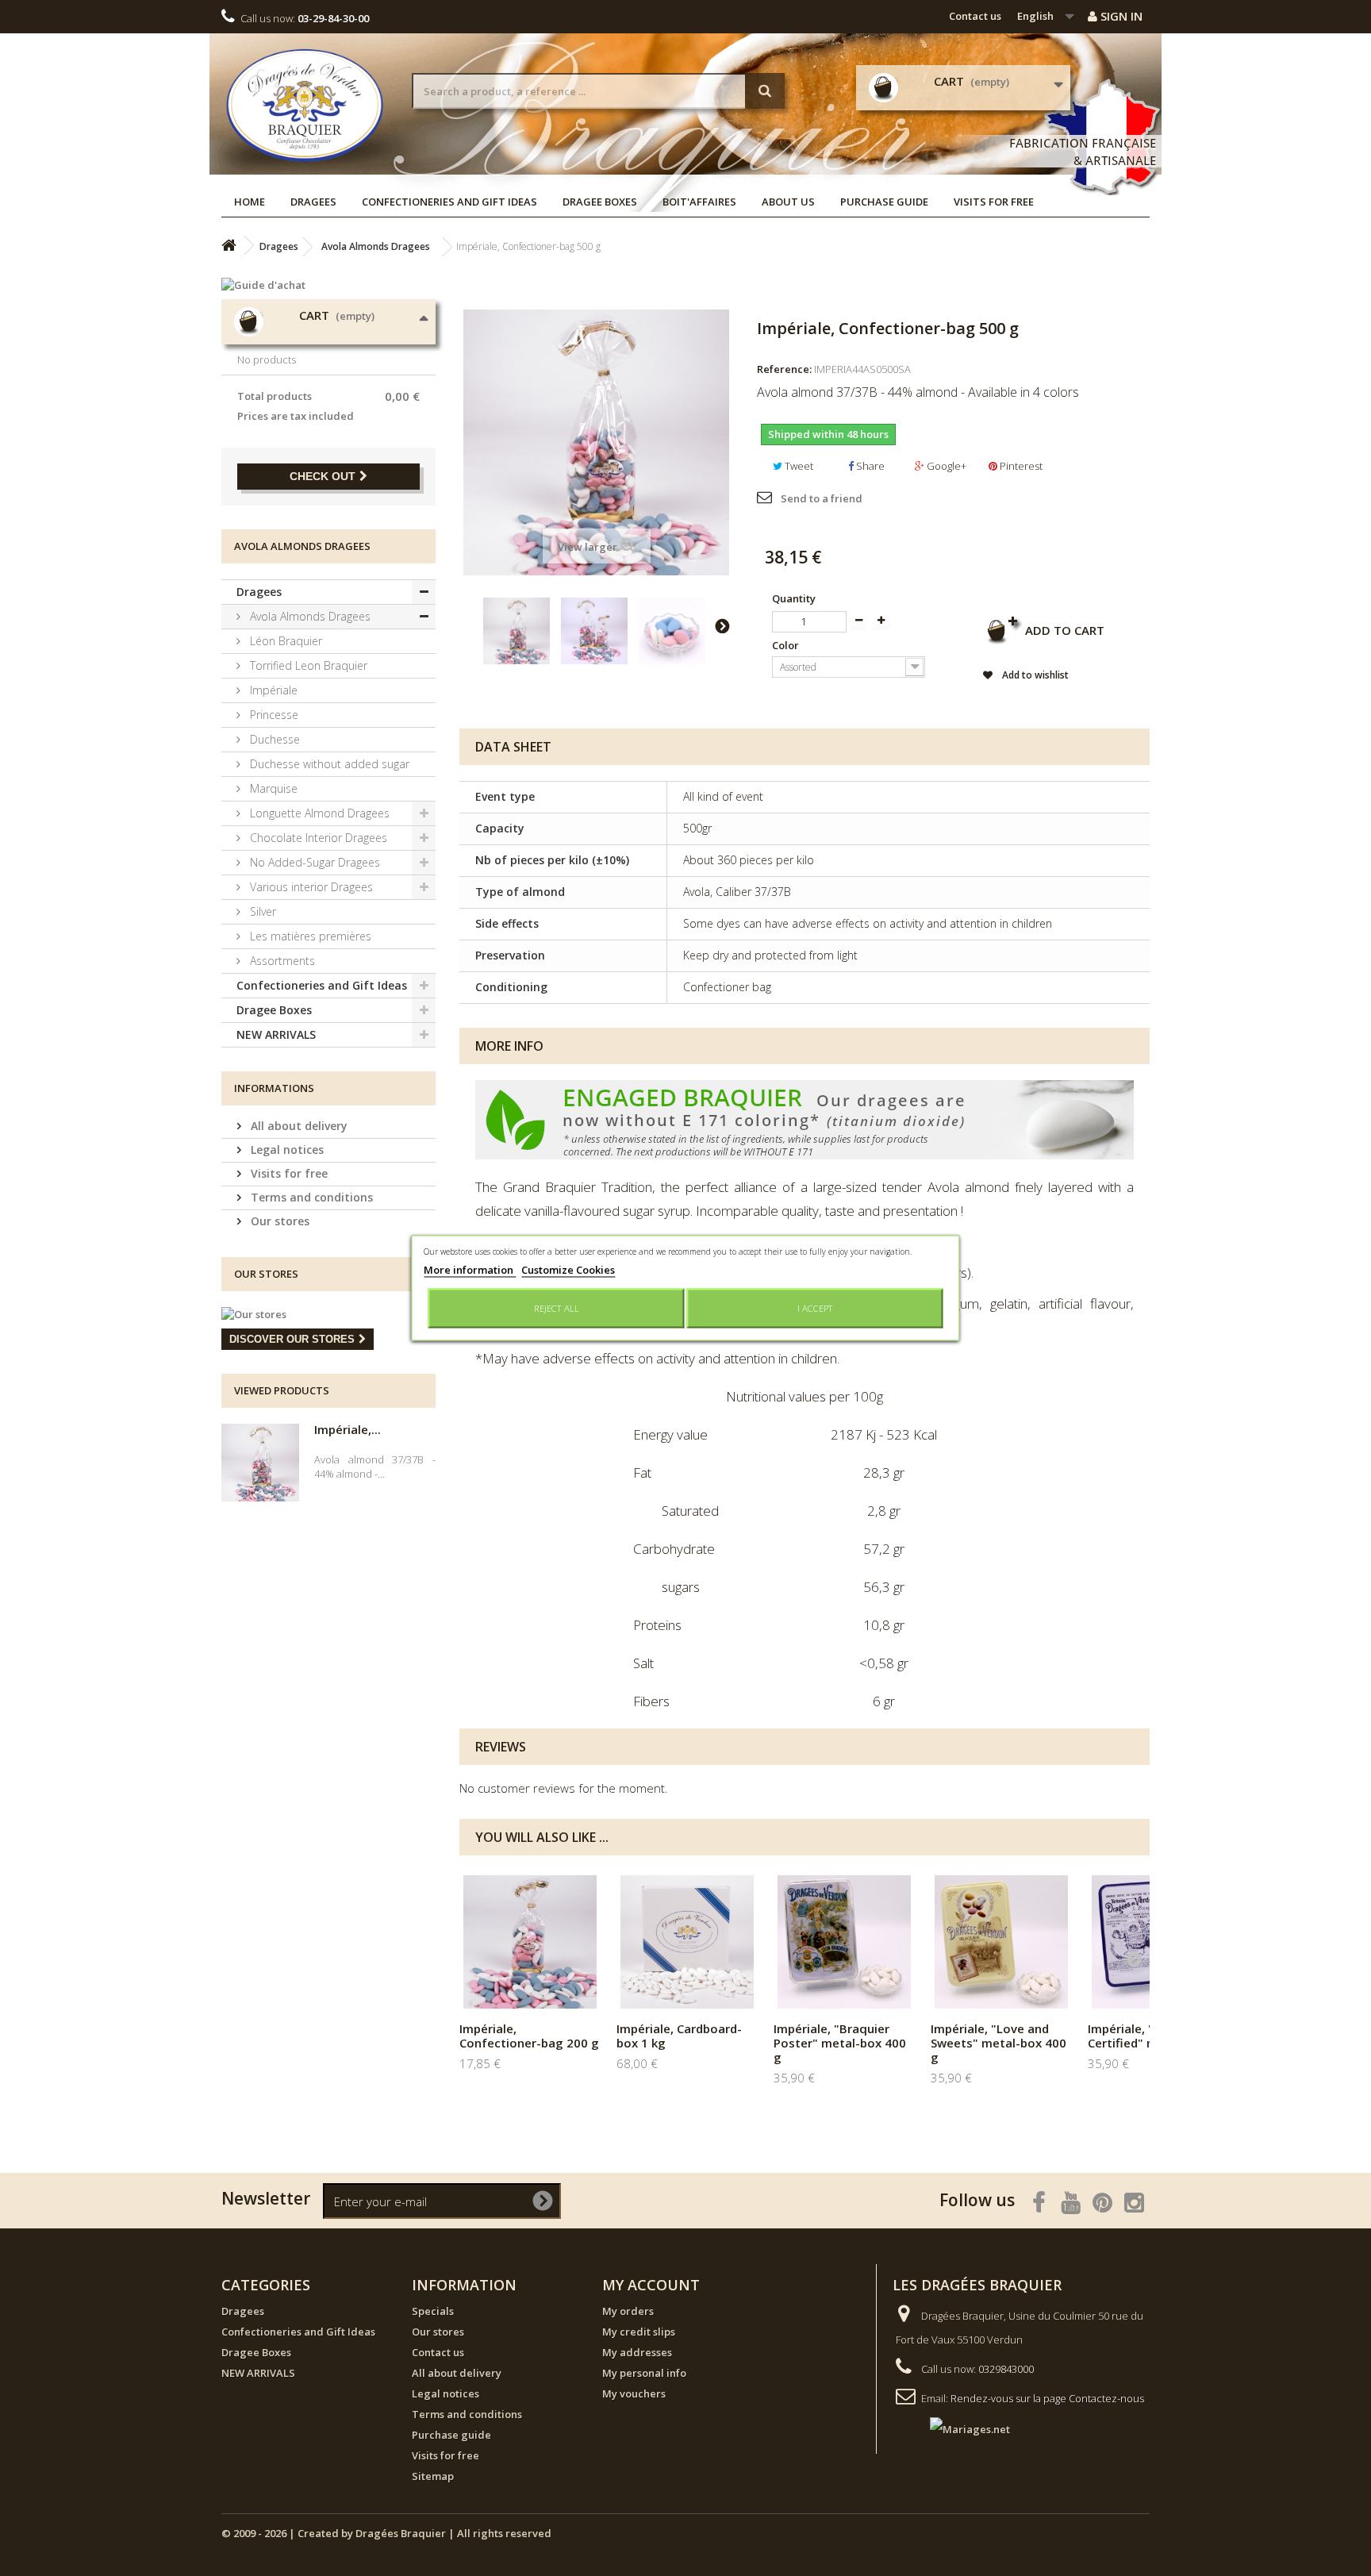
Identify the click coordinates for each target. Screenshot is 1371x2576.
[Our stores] (328, 1314)
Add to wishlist (1034, 675)
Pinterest (1020, 466)
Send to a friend (822, 498)
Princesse (273, 715)
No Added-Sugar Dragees (313, 862)
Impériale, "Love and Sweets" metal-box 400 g (998, 2043)
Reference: (784, 369)
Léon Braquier (284, 641)
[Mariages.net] (954, 2428)
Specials (433, 2311)
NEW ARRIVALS (276, 1034)
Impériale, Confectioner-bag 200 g (529, 2036)
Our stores (278, 1221)
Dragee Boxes (600, 202)
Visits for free (994, 202)
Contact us (975, 16)
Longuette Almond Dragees (318, 813)
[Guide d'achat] (328, 285)
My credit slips (639, 2332)
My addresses (637, 2352)
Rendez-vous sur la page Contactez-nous (1047, 2398)
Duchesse (273, 739)
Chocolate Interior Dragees (317, 838)
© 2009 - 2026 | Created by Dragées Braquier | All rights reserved (386, 2533)
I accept (815, 1308)
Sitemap (433, 2476)
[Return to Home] (228, 246)
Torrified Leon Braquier (307, 665)
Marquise (272, 788)
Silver (261, 911)
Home (250, 202)
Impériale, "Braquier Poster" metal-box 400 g (840, 2043)
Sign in (1120, 16)
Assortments (281, 961)
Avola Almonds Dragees (309, 616)
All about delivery (298, 1126)
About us (788, 202)
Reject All (557, 1308)
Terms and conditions (310, 1197)
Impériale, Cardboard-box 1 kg (679, 2036)
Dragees (313, 202)
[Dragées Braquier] (305, 105)
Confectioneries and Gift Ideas (449, 202)
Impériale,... (348, 1429)
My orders (628, 2311)
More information (470, 1270)
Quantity (794, 598)
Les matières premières (309, 936)
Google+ (945, 466)
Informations (274, 1088)
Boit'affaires (699, 202)
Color (787, 645)
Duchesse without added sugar (328, 764)
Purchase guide (884, 202)
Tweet (798, 466)
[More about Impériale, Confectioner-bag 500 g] (260, 1463)
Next (722, 625)
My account (651, 2285)
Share (869, 466)
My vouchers (634, 2393)
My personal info (644, 2373)
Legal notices (286, 1150)
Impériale (272, 690)
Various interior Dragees (310, 887)
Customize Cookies (568, 1270)
